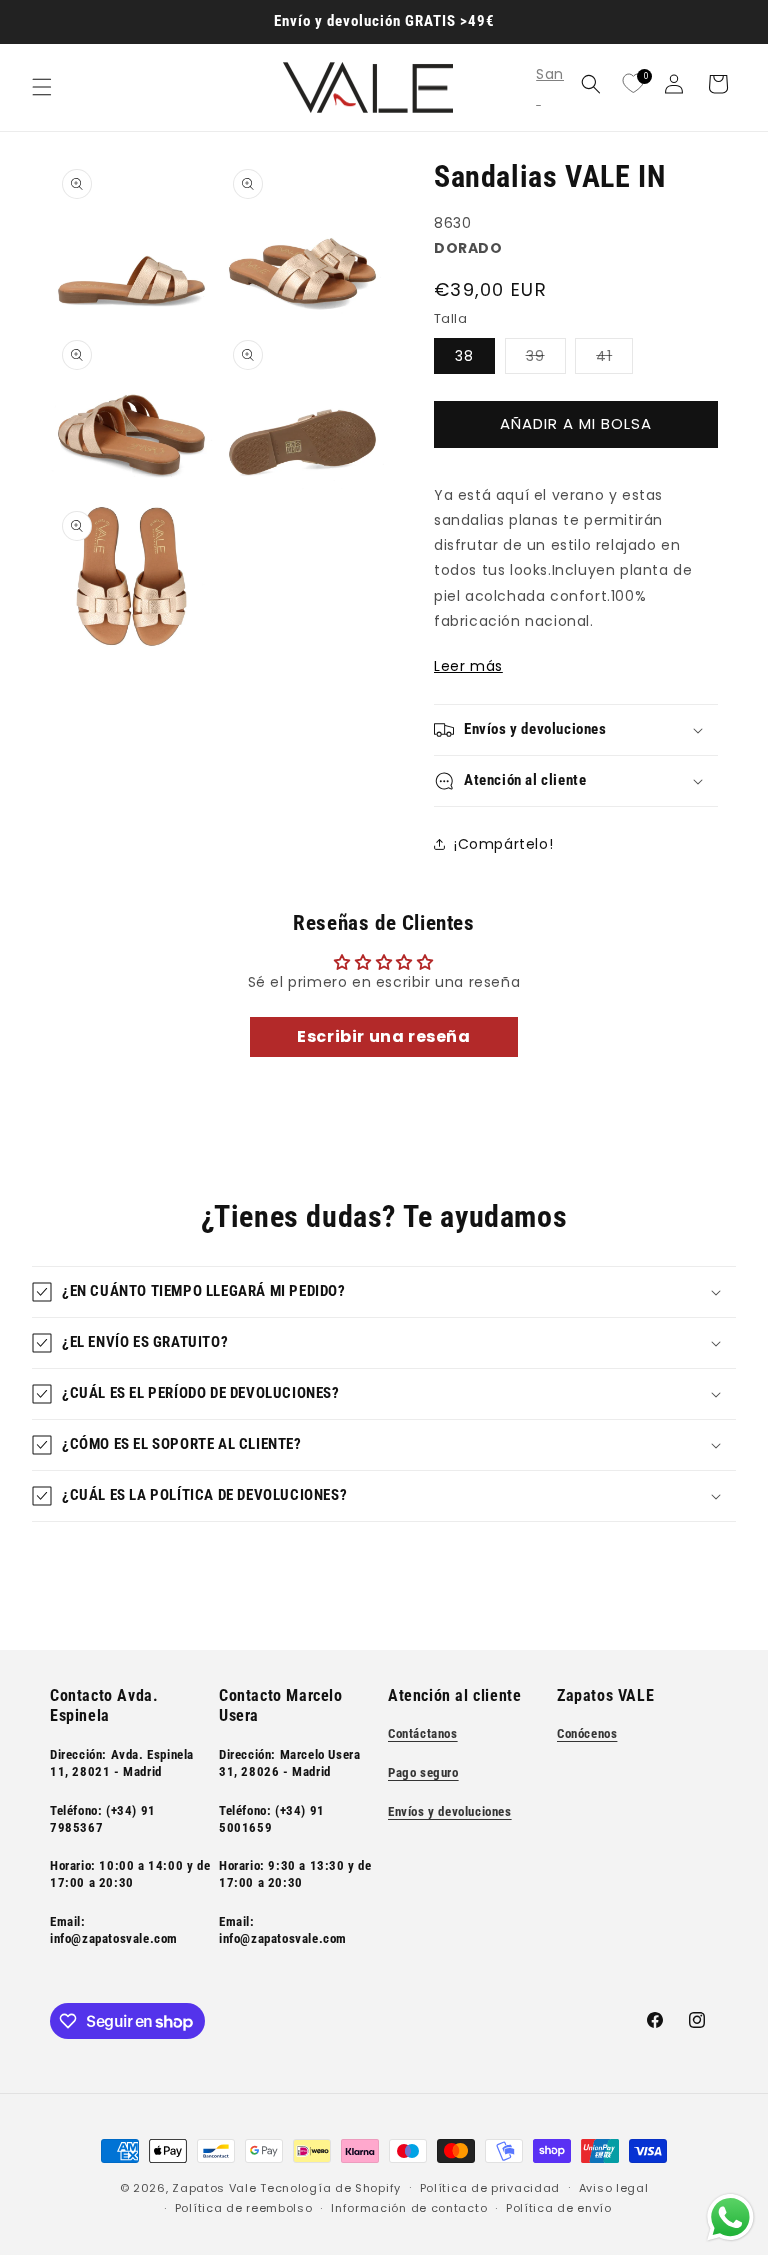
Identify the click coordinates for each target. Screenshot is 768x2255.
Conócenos (587, 1733)
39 (546, 359)
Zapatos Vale (214, 2188)
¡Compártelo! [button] (503, 844)
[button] (42, 87)
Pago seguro (423, 1772)
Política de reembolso (244, 2208)
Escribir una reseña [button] (383, 1036)
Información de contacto (409, 2208)
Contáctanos (423, 1733)
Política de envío (559, 2208)
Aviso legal (614, 2188)
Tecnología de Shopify (330, 2188)
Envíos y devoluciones (450, 1811)
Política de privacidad (490, 2188)
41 (614, 359)
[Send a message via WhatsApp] (730, 2217)
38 (464, 356)
